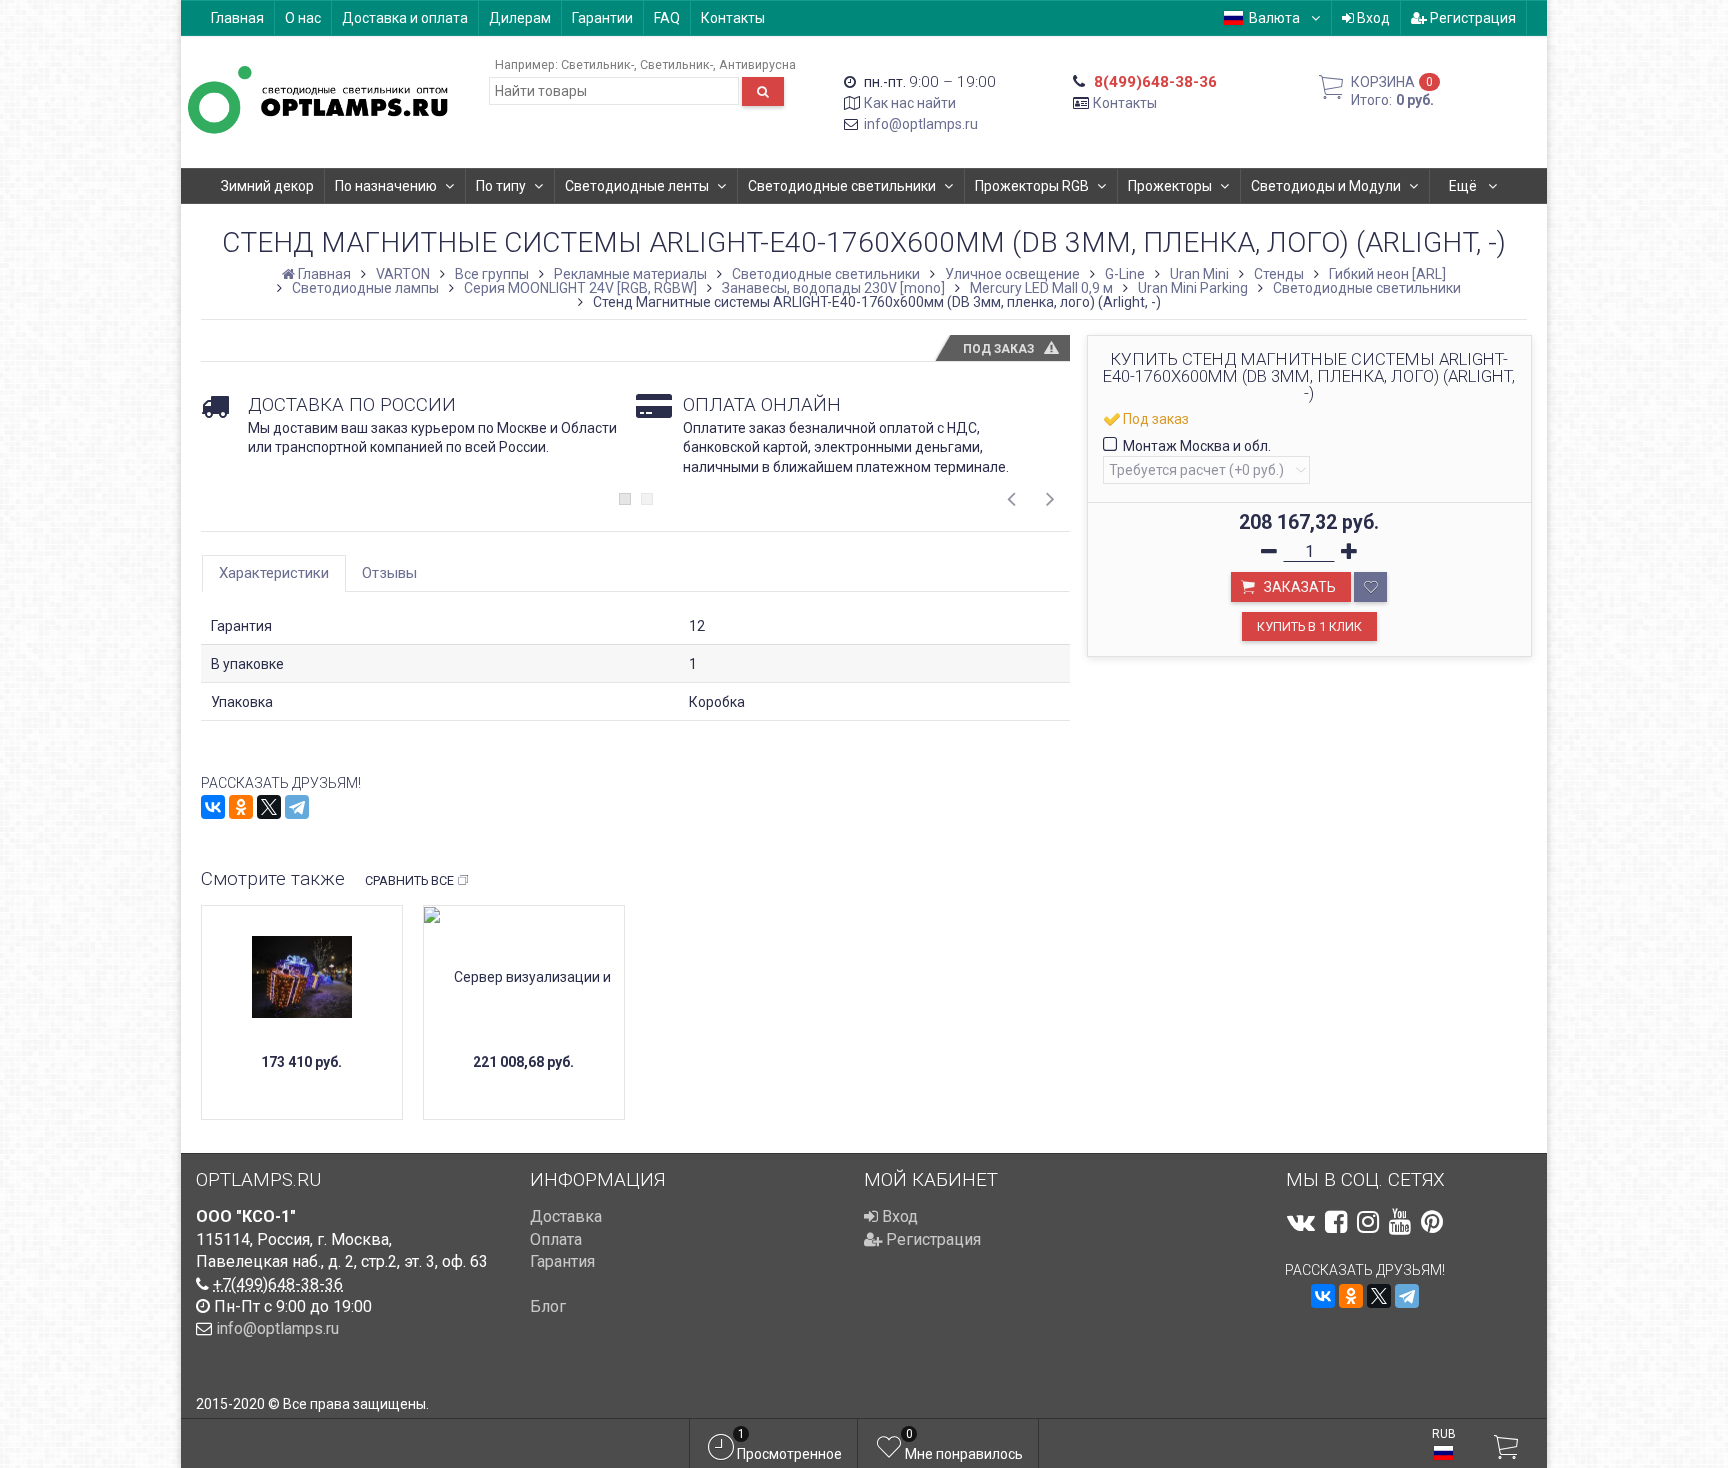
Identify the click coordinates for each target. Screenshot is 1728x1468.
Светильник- (597, 64)
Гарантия (562, 1261)
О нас (303, 18)
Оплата (556, 1239)
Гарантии (602, 18)
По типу (501, 186)
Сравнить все (409, 880)
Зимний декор (267, 186)
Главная (237, 18)
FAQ (667, 18)
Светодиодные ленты (637, 186)
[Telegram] (297, 807)
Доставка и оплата (405, 18)
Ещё (1464, 186)
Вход (1372, 18)
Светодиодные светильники (842, 186)
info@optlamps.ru (921, 124)
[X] (269, 807)
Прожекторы (1170, 186)
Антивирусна (757, 64)
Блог (548, 1306)
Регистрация (1471, 18)
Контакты (733, 18)
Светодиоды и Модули (1326, 186)
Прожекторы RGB (1032, 186)
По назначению (386, 186)
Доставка (566, 1216)
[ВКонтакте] (213, 807)
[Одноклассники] (241, 807)
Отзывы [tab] (389, 573)
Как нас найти (910, 103)
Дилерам (520, 18)
